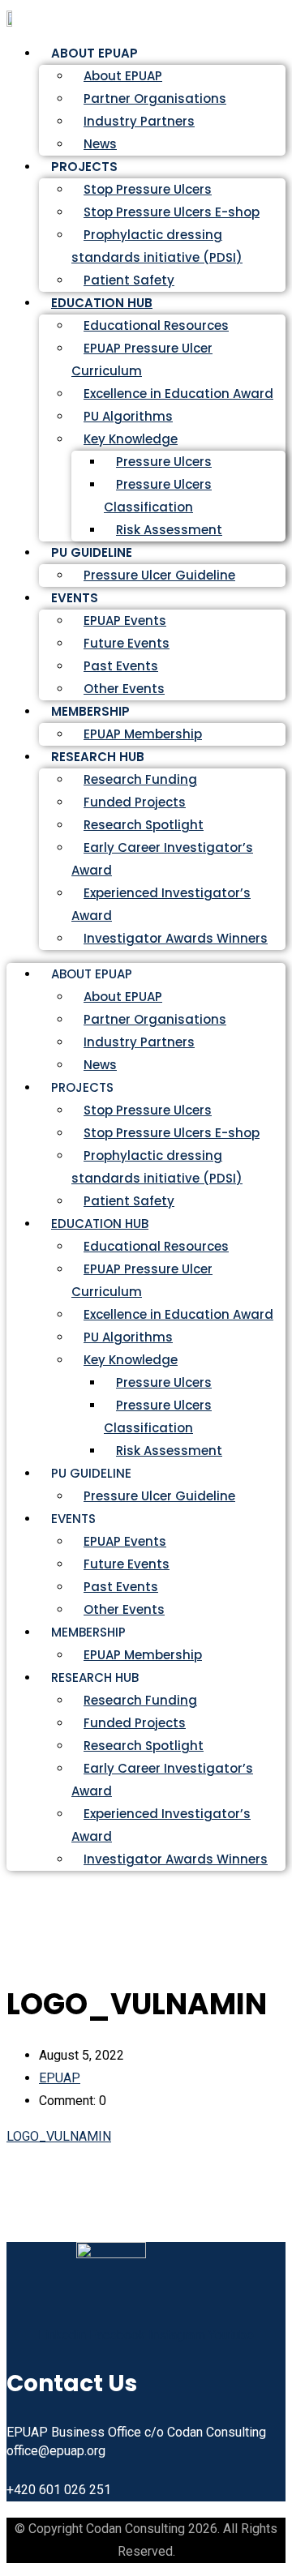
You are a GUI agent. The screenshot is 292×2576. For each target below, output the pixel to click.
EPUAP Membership (143, 1655)
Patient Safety (129, 1201)
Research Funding (140, 779)
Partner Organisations (155, 98)
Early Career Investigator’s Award (162, 859)
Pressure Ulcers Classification (158, 496)
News (100, 1065)
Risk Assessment (169, 530)
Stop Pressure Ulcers (148, 189)
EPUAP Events (125, 620)
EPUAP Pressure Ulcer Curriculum (142, 359)
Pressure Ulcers (164, 462)
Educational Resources (156, 325)
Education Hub (102, 303)
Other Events (124, 1609)
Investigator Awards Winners (176, 938)
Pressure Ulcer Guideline (159, 575)
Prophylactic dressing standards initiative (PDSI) (157, 246)
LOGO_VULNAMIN (59, 2136)
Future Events (127, 643)
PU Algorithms (128, 416)
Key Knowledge (131, 439)
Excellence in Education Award (178, 394)
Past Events (121, 666)
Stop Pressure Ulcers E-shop (172, 212)
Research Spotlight (144, 825)
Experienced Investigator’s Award (161, 904)
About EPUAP (123, 76)
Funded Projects (135, 802)
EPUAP (60, 2078)
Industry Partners (139, 121)
